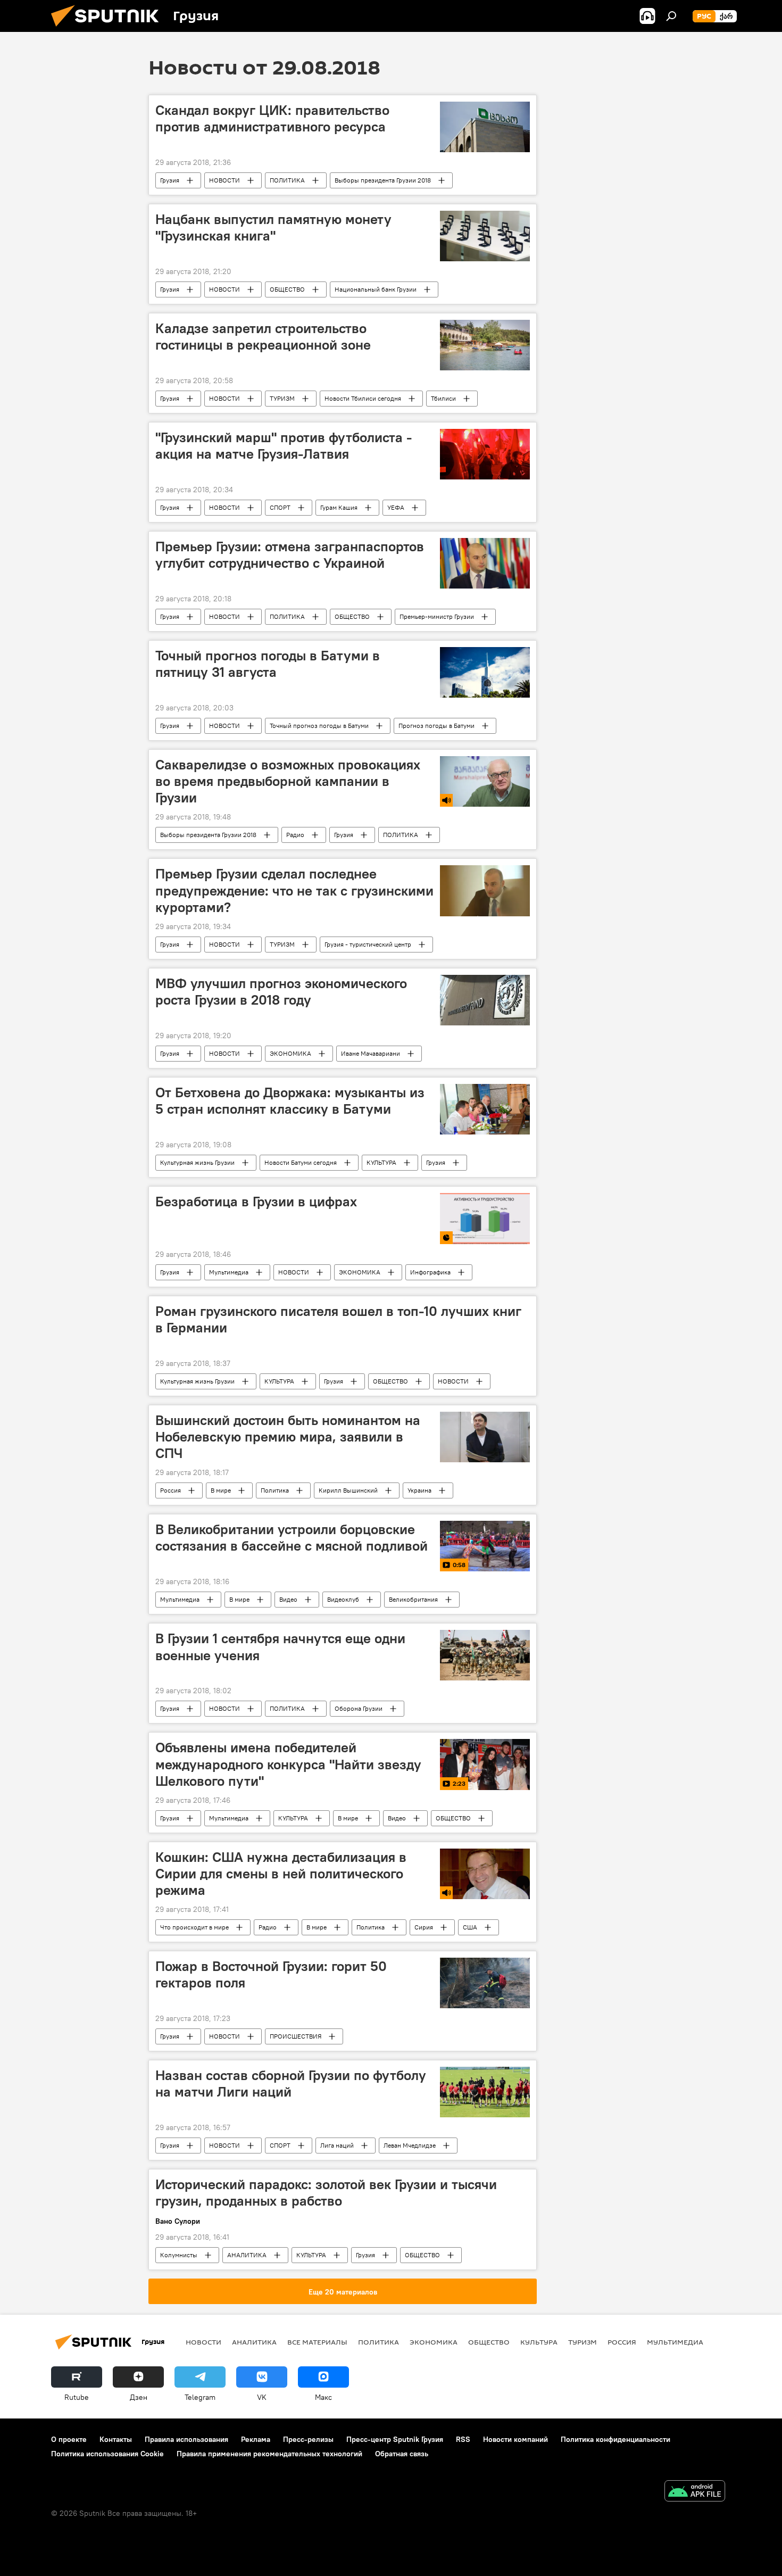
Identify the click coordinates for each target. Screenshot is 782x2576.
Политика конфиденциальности (615, 2439)
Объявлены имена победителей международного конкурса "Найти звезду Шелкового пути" (288, 1764)
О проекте (69, 2439)
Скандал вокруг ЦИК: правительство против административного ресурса (272, 118)
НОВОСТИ (224, 180)
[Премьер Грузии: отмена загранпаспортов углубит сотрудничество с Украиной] (485, 563)
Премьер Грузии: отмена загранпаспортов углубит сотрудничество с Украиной (290, 555)
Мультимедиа (229, 1272)
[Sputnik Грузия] (109, 29)
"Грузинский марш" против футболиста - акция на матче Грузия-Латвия (284, 446)
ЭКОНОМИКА (290, 1053)
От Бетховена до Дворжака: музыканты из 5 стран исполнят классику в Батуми (290, 1101)
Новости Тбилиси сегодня (363, 398)
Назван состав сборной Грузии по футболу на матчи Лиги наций (291, 2084)
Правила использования (186, 2439)
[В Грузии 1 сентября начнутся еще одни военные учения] (485, 1655)
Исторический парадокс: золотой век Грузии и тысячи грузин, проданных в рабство (326, 2193)
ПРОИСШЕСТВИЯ (296, 2036)
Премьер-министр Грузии (437, 616)
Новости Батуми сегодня (301, 1162)
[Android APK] (695, 2492)
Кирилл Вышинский (348, 1490)
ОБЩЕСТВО (287, 289)
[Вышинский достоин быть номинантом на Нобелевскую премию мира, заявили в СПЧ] (485, 1437)
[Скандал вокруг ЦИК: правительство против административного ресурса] (485, 127)
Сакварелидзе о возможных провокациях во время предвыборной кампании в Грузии (288, 781)
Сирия (424, 1927)
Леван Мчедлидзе (410, 2145)
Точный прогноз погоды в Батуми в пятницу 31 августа (268, 664)
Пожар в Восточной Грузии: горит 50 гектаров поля (271, 1974)
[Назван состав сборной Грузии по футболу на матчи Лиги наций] (485, 2092)
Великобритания (413, 1599)
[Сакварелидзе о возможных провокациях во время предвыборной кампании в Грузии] (485, 781)
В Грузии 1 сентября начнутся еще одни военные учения (280, 1647)
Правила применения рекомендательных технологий (269, 2454)
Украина (419, 1490)
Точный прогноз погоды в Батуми (319, 726)
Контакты (116, 2439)
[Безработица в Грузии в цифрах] (485, 1219)
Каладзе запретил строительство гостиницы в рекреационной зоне (263, 337)
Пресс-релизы (308, 2439)
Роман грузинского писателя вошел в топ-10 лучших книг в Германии (338, 1319)
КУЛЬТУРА (381, 1162)
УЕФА (396, 507)
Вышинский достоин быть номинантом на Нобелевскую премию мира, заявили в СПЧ (288, 1437)
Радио (295, 835)
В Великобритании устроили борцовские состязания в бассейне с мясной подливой (292, 1538)
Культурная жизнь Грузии (197, 1162)
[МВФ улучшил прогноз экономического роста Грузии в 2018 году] (485, 1000)
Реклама (256, 2439)
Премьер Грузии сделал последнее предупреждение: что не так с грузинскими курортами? (294, 890)
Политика (275, 1490)
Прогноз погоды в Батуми (436, 726)
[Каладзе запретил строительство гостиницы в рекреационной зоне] (485, 345)
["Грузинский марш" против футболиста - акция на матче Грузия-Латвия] (485, 454)
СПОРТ (280, 507)
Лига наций (337, 2145)
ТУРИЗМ (282, 398)
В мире (221, 1490)
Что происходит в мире (194, 1927)
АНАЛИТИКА (247, 2255)
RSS (463, 2439)
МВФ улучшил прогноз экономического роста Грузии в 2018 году (281, 992)
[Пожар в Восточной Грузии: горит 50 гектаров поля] (485, 1983)
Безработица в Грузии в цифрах (256, 1202)
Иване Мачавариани (371, 1053)
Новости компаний (515, 2439)
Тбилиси (443, 398)
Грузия (170, 180)
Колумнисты (179, 2255)
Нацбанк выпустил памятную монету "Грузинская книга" (273, 227)
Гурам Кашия (339, 507)
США (470, 1927)
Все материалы (317, 2342)
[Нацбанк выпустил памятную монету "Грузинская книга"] (485, 236)
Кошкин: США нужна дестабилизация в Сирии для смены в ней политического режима (281, 1874)
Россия (170, 1490)
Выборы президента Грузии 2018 (383, 180)
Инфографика (430, 1272)
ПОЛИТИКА (287, 180)
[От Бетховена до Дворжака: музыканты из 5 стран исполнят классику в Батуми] (485, 1109)
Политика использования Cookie (107, 2454)
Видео (288, 1599)
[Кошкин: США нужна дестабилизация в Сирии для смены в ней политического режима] (485, 1874)
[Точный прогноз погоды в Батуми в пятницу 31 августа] (485, 672)
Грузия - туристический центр (368, 944)
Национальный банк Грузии (376, 289)
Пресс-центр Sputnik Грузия (395, 2439)
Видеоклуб (343, 1599)
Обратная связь (402, 2454)
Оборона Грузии (359, 1708)
